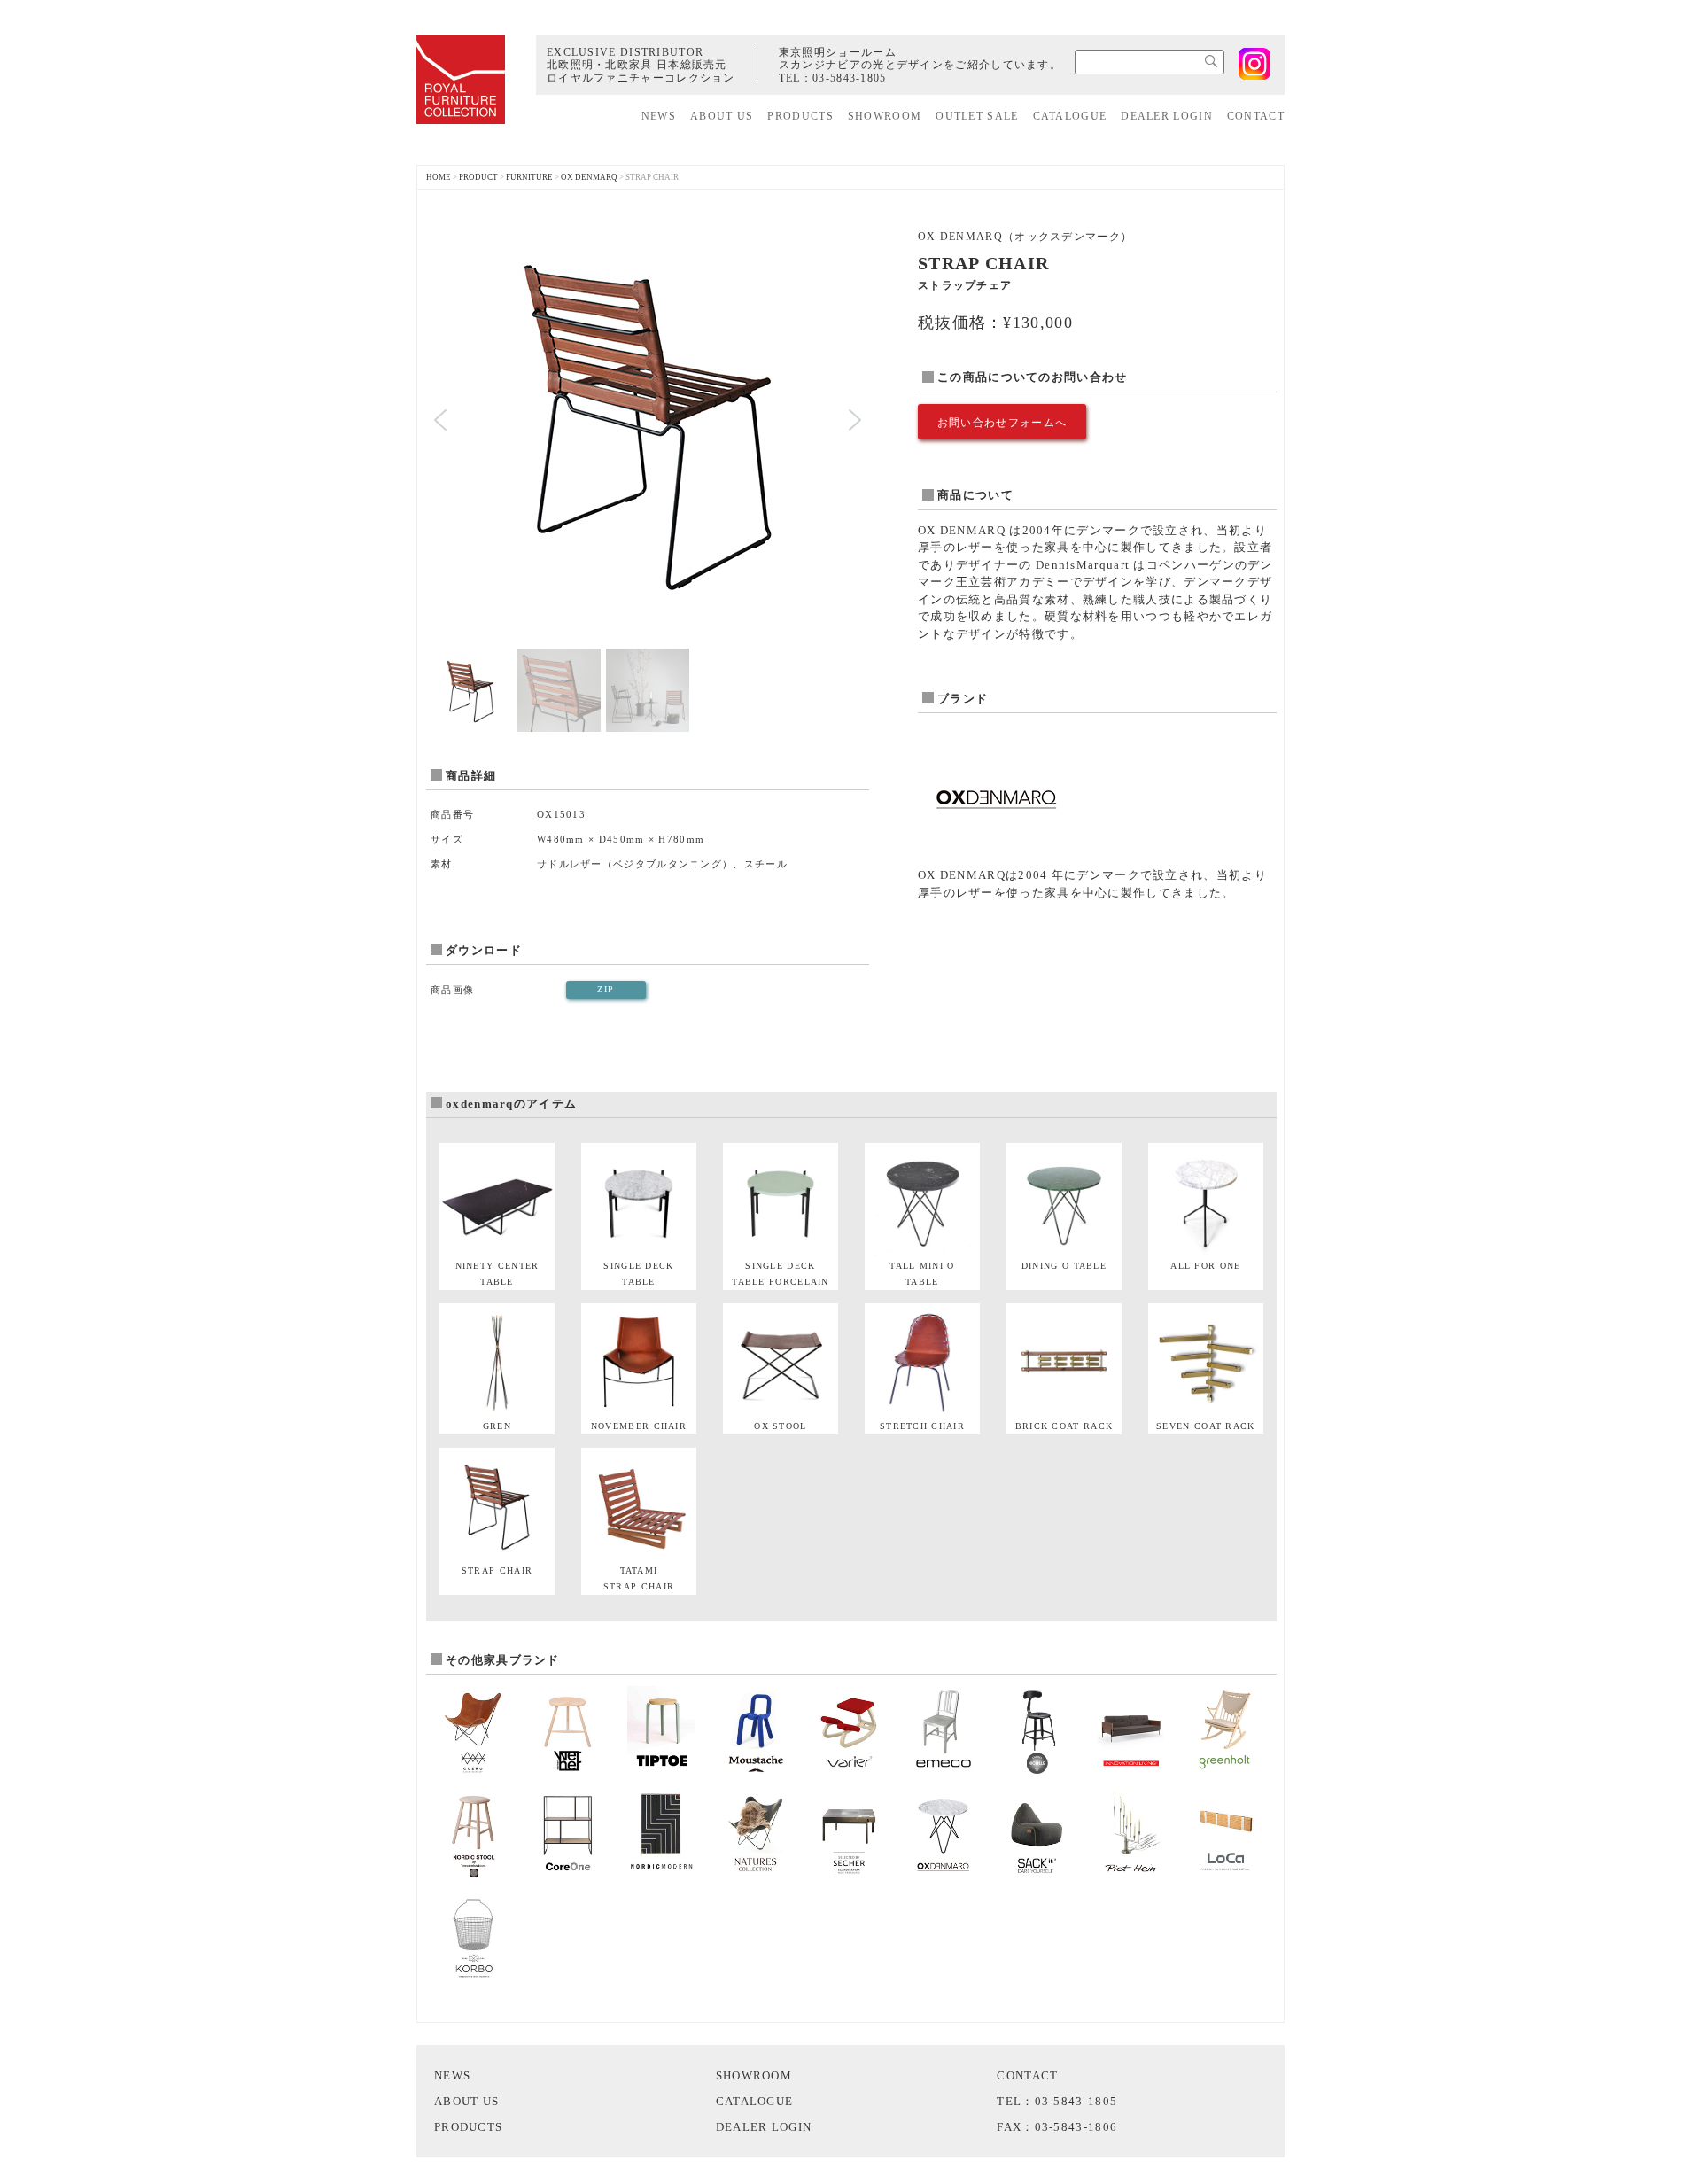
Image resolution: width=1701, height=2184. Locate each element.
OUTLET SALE (977, 116)
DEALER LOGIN (1167, 116)
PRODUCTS (800, 116)
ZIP (606, 989)
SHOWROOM (885, 116)
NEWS (659, 116)
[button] (440, 420)
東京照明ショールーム (838, 52)
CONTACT (1256, 116)
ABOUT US (722, 116)
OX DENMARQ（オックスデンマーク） (1025, 237)
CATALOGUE (1070, 116)
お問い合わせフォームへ (1002, 423)
